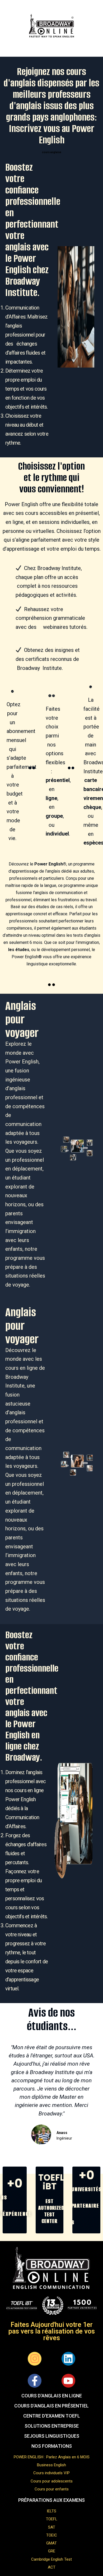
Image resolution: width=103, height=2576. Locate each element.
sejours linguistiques (52, 2436)
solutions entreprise (52, 2426)
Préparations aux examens (51, 2500)
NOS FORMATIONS (52, 2446)
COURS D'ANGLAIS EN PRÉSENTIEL (51, 2406)
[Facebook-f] (35, 2381)
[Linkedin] (68, 2359)
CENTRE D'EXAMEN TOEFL (52, 2416)
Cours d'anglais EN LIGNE (52, 2396)
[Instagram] (35, 2359)
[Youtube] (68, 2381)
